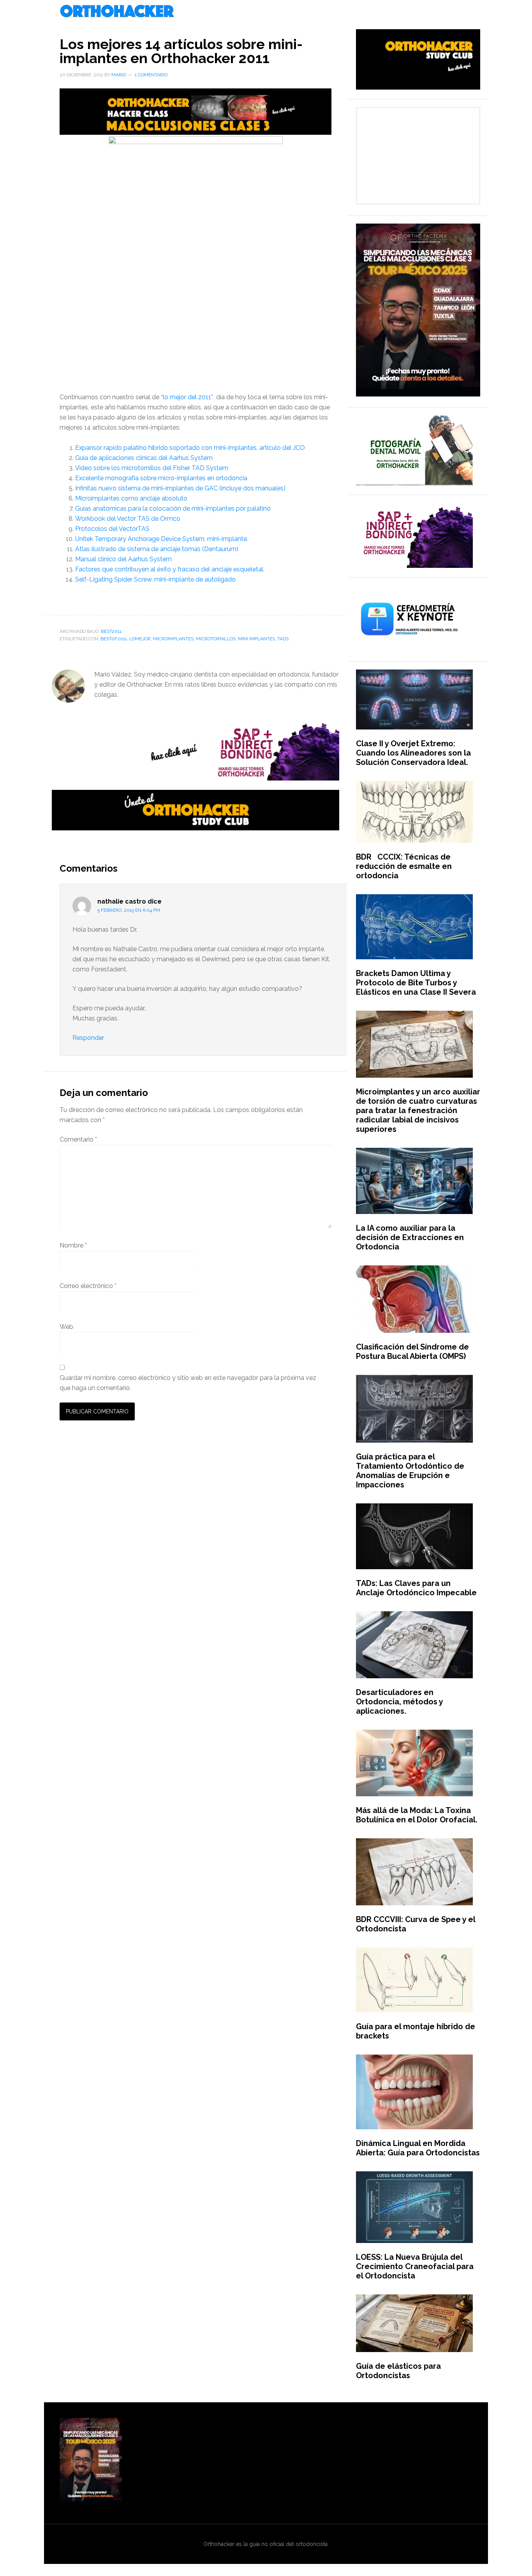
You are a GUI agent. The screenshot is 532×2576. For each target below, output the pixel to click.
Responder (88, 1038)
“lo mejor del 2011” (187, 397)
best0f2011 (114, 639)
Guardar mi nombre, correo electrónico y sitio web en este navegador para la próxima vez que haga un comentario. (188, 1383)
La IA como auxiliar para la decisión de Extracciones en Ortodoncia (410, 1237)
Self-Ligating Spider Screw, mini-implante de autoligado (155, 579)
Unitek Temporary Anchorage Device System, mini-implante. (162, 539)
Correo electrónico (88, 1286)
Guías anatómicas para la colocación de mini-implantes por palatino (173, 508)
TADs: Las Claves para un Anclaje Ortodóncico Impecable (416, 1588)
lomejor (140, 639)
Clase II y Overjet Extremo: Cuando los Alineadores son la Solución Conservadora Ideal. (413, 753)
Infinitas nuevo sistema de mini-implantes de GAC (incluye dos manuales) (180, 488)
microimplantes (173, 639)
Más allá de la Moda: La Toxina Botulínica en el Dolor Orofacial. (417, 1815)
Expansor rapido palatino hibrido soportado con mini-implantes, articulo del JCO (190, 448)
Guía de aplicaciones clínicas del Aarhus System (144, 458)
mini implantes (256, 639)
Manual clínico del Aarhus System (123, 559)
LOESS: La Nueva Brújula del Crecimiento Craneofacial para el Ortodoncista (415, 2266)
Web (66, 1327)
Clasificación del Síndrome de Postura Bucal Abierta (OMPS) (412, 1351)
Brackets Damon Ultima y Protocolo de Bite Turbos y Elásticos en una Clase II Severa (416, 983)
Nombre (73, 1245)
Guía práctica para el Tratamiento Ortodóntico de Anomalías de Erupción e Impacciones (410, 1471)
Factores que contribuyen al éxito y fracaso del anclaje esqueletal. (170, 569)
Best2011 (111, 631)
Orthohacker (266, 12)
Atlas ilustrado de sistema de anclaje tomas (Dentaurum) (157, 549)
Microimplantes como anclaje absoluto (131, 498)
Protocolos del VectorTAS (112, 529)
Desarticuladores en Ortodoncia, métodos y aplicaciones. (399, 1702)
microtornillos (216, 639)
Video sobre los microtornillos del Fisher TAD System (152, 468)
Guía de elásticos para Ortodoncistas (398, 2371)
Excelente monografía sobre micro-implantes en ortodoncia (161, 478)
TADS (283, 639)
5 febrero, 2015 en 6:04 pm (129, 910)
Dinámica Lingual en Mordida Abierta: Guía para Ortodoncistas (418, 2148)
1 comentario (151, 75)
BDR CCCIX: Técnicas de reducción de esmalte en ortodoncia (404, 866)
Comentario (78, 1139)
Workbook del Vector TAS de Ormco (128, 519)
